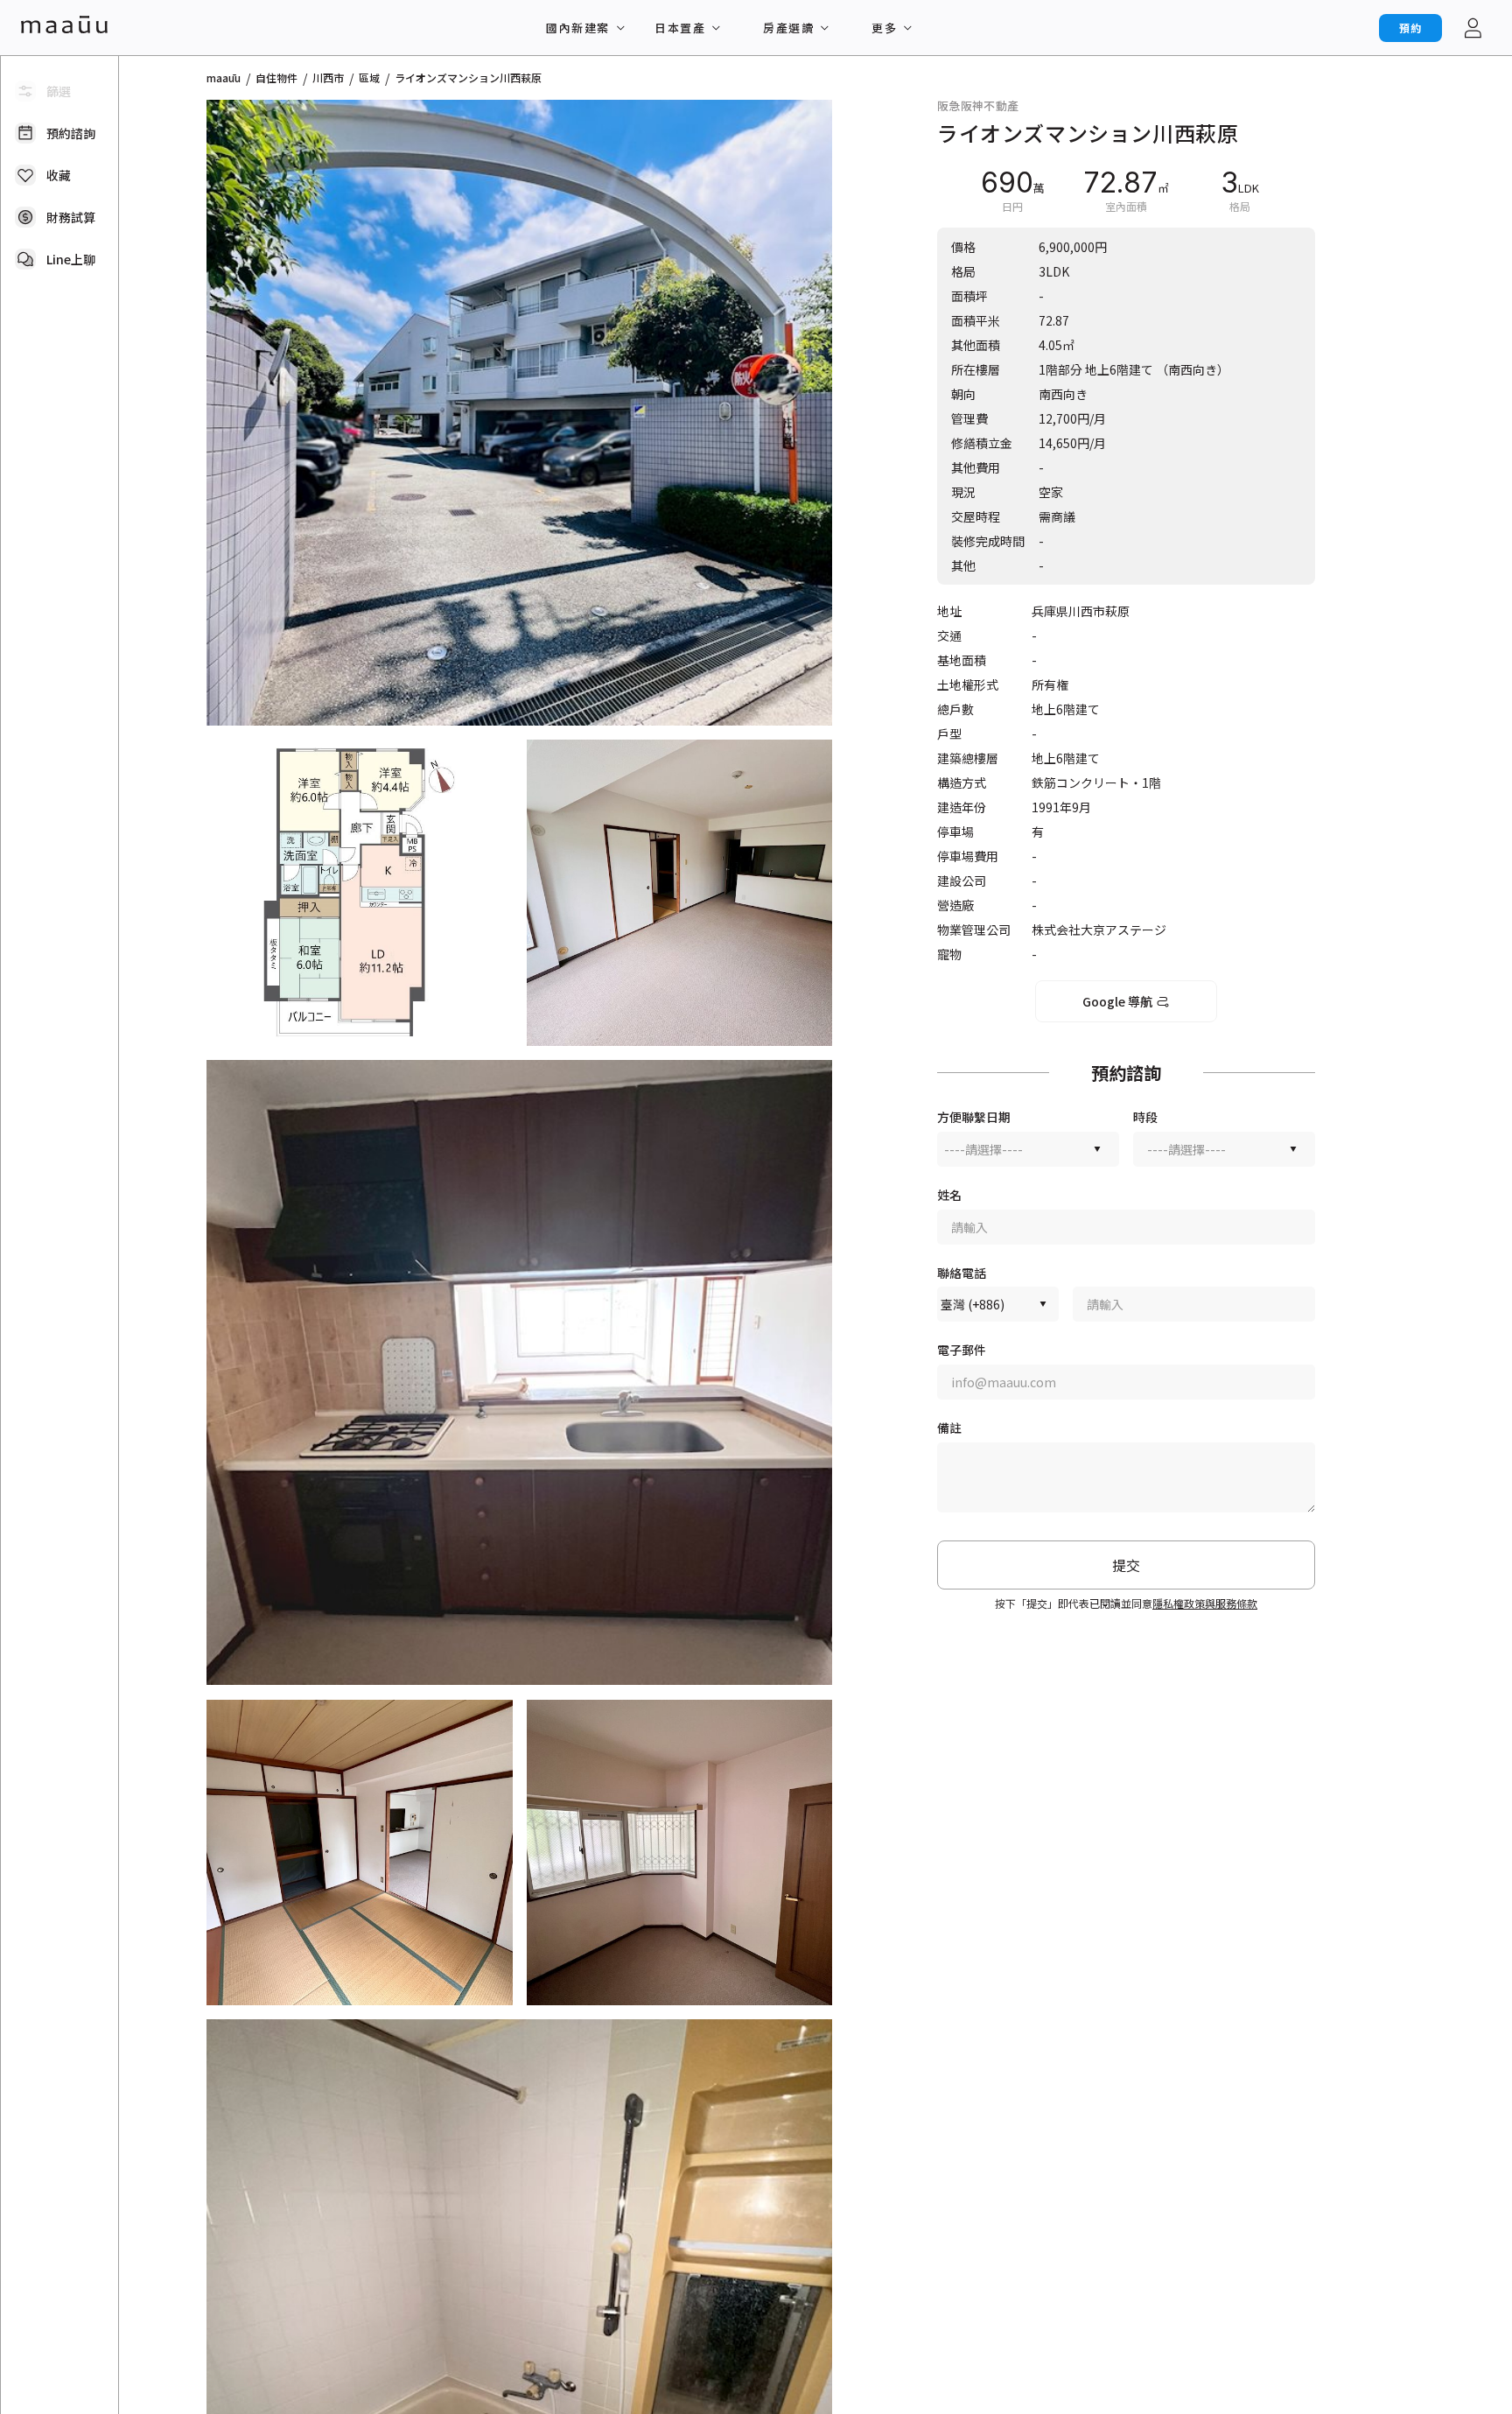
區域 (369, 78)
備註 (949, 1428)
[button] (519, 413)
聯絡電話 (962, 1273)
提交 (1126, 1565)
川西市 (328, 78)
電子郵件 (962, 1350)
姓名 (949, 1195)
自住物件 (276, 78)
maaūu (224, 78)
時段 (1145, 1117)
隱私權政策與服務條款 (1205, 1603)
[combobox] (1028, 1149)
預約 (1410, 28)
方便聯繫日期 (974, 1117)
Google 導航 (1117, 1001)
